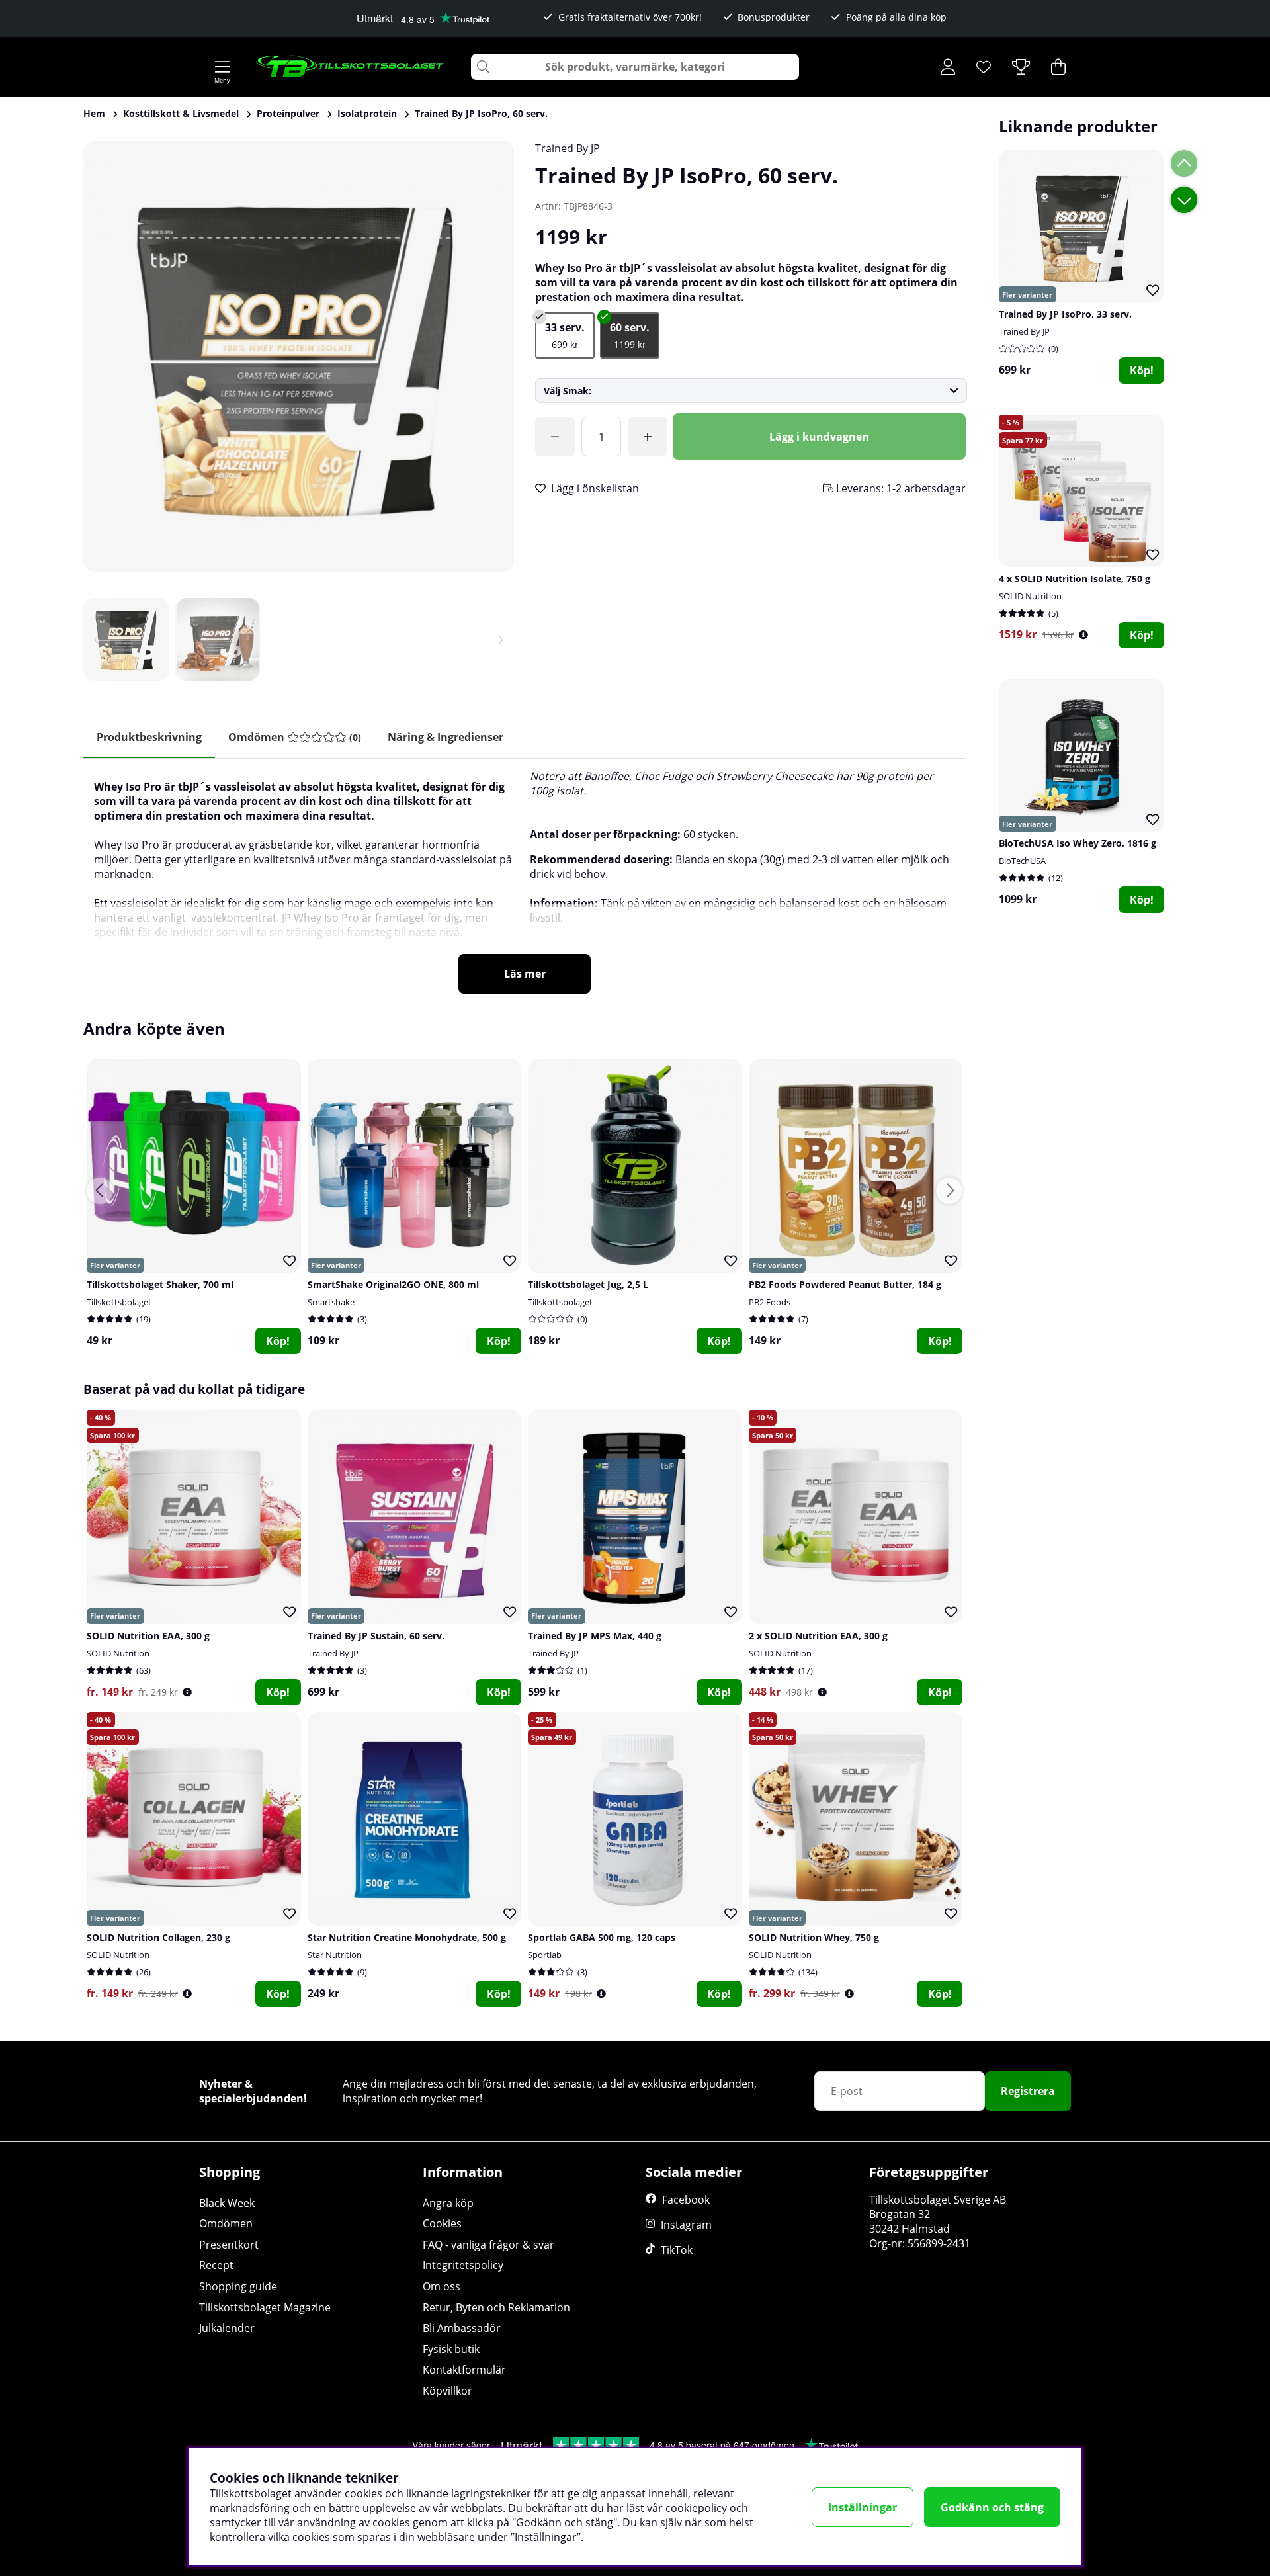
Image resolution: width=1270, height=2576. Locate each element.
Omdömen (226, 2223)
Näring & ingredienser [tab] (445, 737)
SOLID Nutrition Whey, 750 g (814, 1937)
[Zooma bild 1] (299, 356)
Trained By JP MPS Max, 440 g (595, 1636)
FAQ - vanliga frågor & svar (488, 2245)
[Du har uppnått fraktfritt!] (555, 437)
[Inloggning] (948, 67)
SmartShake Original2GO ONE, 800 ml (393, 1284)
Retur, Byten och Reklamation (496, 2307)
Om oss (442, 2286)
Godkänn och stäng (992, 2507)
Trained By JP (568, 148)
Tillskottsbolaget (119, 1302)
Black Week (227, 2203)
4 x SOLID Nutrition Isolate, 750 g (1075, 579)
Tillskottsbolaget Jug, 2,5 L (588, 1284)
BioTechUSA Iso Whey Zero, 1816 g (1078, 843)
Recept (216, 2265)
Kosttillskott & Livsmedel (181, 113)
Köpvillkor (447, 2391)
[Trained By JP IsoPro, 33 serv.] (565, 335)
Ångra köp (448, 2203)
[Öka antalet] (648, 437)
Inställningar (863, 2507)
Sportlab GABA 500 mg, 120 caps (602, 1937)
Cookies (442, 2223)
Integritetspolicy (463, 2265)
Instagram (686, 2225)
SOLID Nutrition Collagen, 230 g (158, 1937)
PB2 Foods (770, 1302)
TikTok (677, 2250)
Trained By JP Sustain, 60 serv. (376, 1636)
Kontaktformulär (464, 2370)
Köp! (1142, 370)
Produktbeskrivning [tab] (149, 737)
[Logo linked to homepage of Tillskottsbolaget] (350, 67)
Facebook (686, 2200)
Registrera (1028, 2091)
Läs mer (525, 974)
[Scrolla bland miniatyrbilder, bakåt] (97, 639)
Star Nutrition (335, 1955)
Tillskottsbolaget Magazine (265, 2307)
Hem (94, 113)
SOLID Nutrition (1030, 596)
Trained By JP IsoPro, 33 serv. (1065, 314)
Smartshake (331, 1302)
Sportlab (545, 1955)
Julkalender (227, 2328)
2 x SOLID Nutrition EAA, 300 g (818, 1636)
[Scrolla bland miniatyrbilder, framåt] (501, 639)
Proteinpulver (288, 113)
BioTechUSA (1022, 861)
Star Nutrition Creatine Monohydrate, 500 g (407, 1937)
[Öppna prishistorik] (1083, 635)
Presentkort (229, 2245)
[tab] (295, 737)
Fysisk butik (451, 2349)
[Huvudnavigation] (222, 67)
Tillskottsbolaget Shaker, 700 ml (160, 1284)
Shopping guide (238, 2286)
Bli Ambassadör (462, 2328)
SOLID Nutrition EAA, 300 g (148, 1636)
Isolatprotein (367, 113)
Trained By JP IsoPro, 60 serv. (481, 113)
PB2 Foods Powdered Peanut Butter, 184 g (845, 1284)
